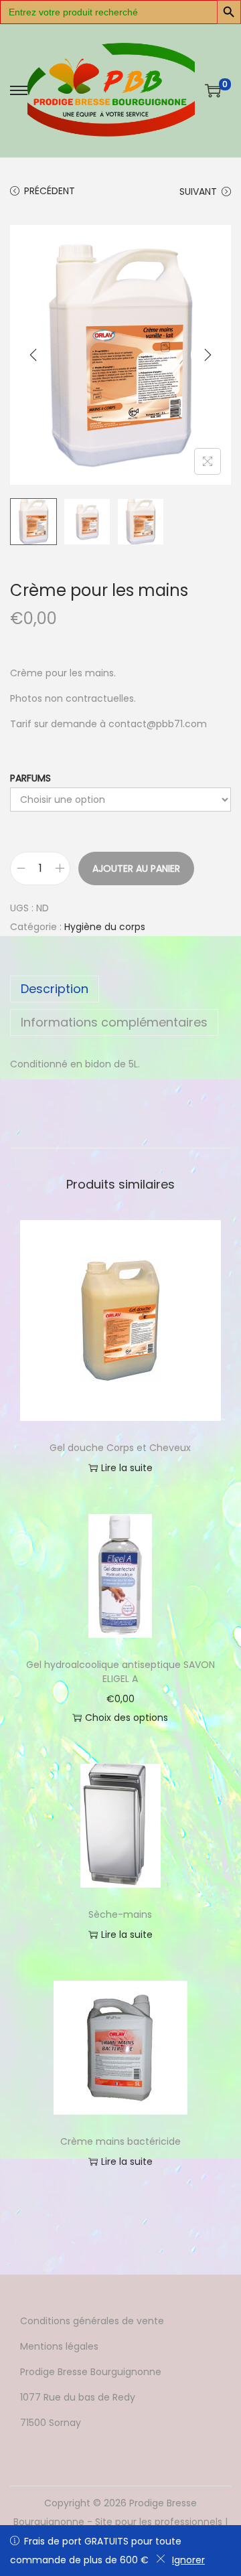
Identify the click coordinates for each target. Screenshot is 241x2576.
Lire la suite (127, 1468)
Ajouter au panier (136, 868)
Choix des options (127, 1718)
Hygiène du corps (105, 927)
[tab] (120, 989)
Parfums (30, 778)
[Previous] (33, 355)
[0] (213, 90)
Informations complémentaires (114, 1022)
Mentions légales (59, 2346)
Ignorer (188, 2560)
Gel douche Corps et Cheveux (120, 1448)
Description (55, 989)
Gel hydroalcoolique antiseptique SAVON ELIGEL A (120, 1672)
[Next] (208, 355)
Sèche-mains (120, 1914)
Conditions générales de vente (92, 2321)
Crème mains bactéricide (120, 2141)
